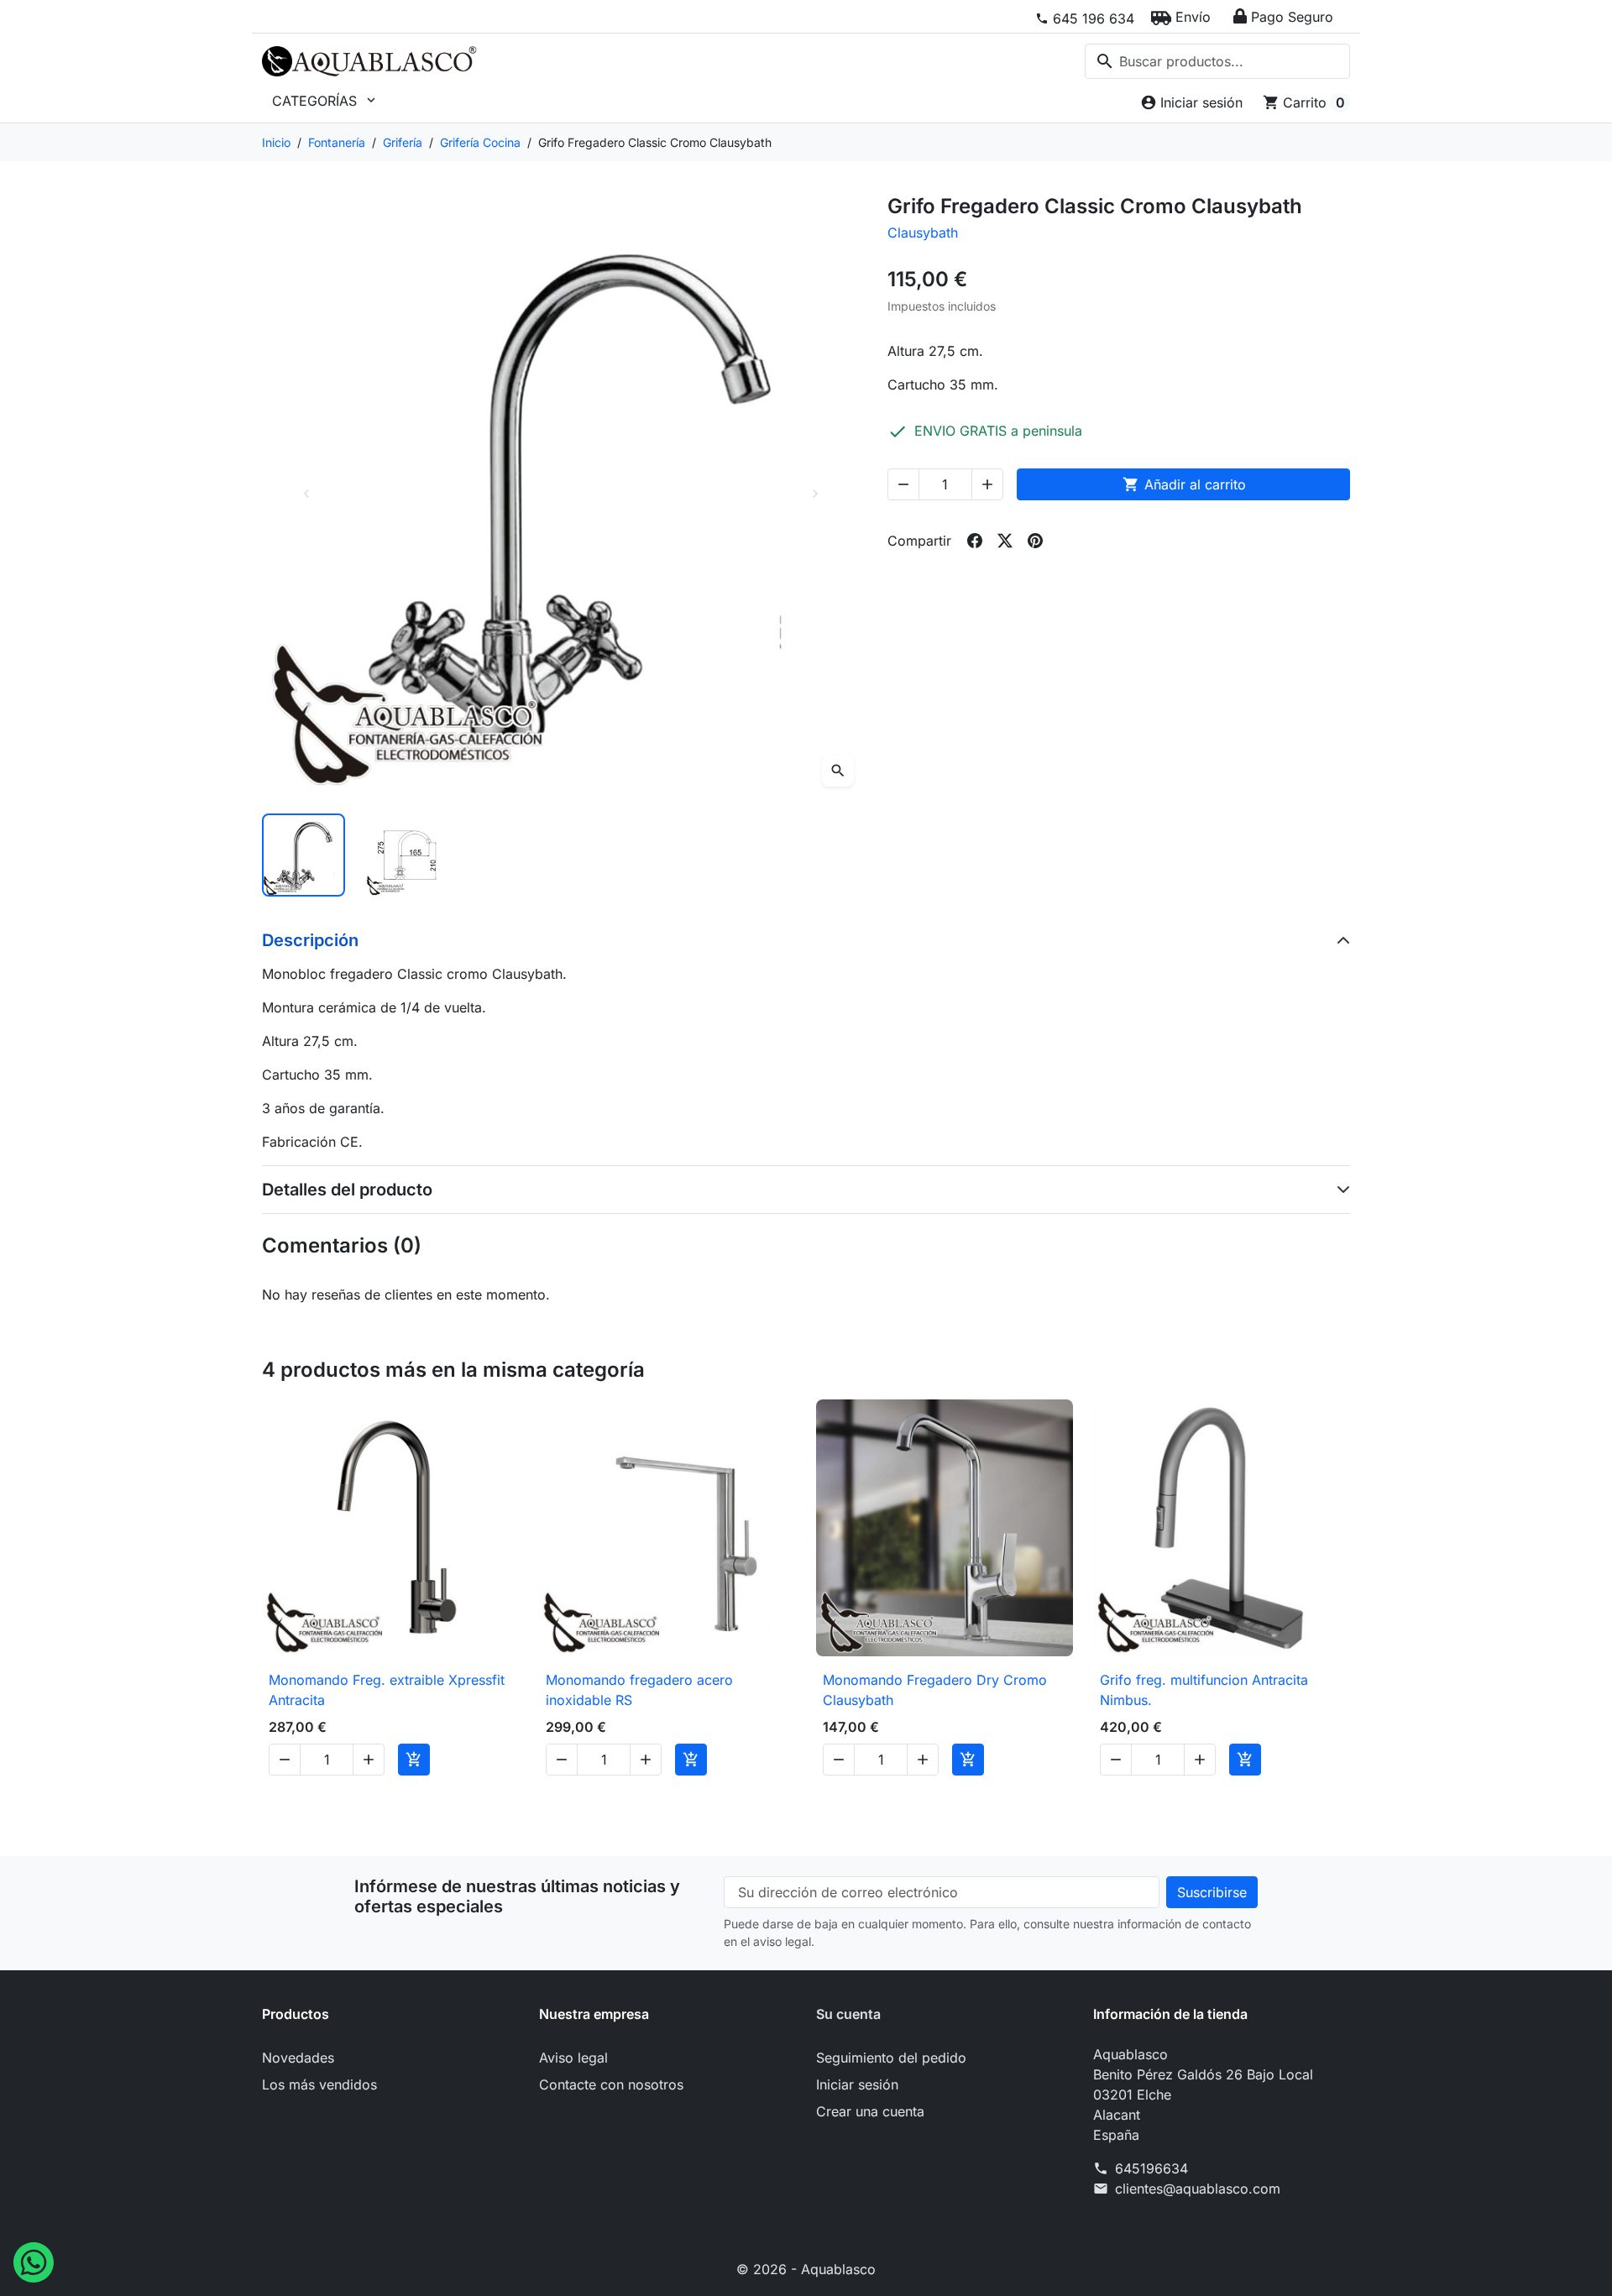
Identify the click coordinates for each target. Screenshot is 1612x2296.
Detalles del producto (347, 1190)
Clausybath (923, 233)
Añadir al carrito (1184, 484)
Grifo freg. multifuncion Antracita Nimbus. (1204, 1690)
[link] (1085, 18)
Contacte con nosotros (611, 2084)
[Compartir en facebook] (975, 541)
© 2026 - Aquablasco (806, 2269)
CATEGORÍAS (325, 101)
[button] (1181, 17)
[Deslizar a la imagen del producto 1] (304, 855)
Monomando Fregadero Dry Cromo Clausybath (935, 1690)
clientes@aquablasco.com (1198, 2189)
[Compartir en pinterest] (1035, 541)
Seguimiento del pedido (891, 2058)
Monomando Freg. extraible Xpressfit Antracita (387, 1690)
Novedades (298, 2058)
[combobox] (1217, 61)
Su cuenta (848, 2014)
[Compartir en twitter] (1005, 541)
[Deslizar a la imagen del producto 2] (407, 855)
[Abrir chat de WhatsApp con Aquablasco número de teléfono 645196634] (34, 2261)
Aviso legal (573, 2058)
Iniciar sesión (857, 2084)
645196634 (1151, 2168)
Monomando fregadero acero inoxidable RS (639, 1690)
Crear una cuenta (870, 2111)
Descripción (310, 940)
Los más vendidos (319, 2084)
